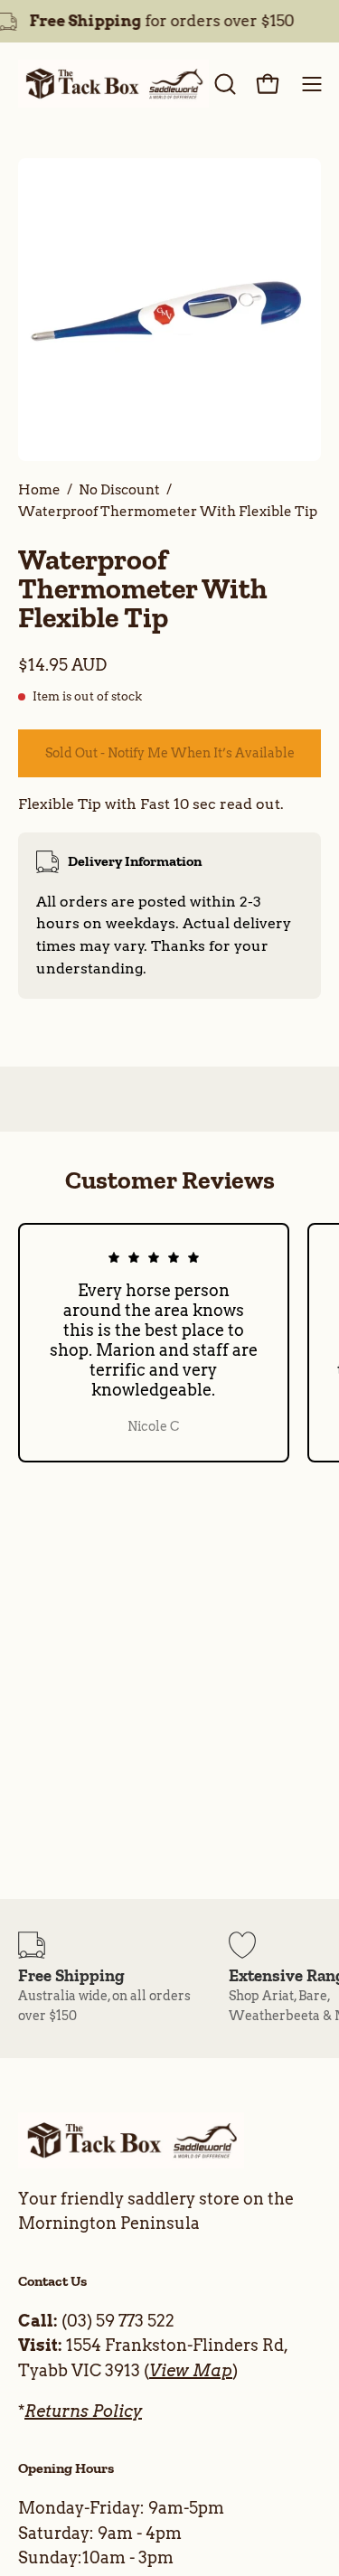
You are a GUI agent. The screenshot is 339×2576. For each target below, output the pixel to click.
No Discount (119, 489)
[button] (223, 84)
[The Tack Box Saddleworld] (113, 84)
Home (39, 489)
